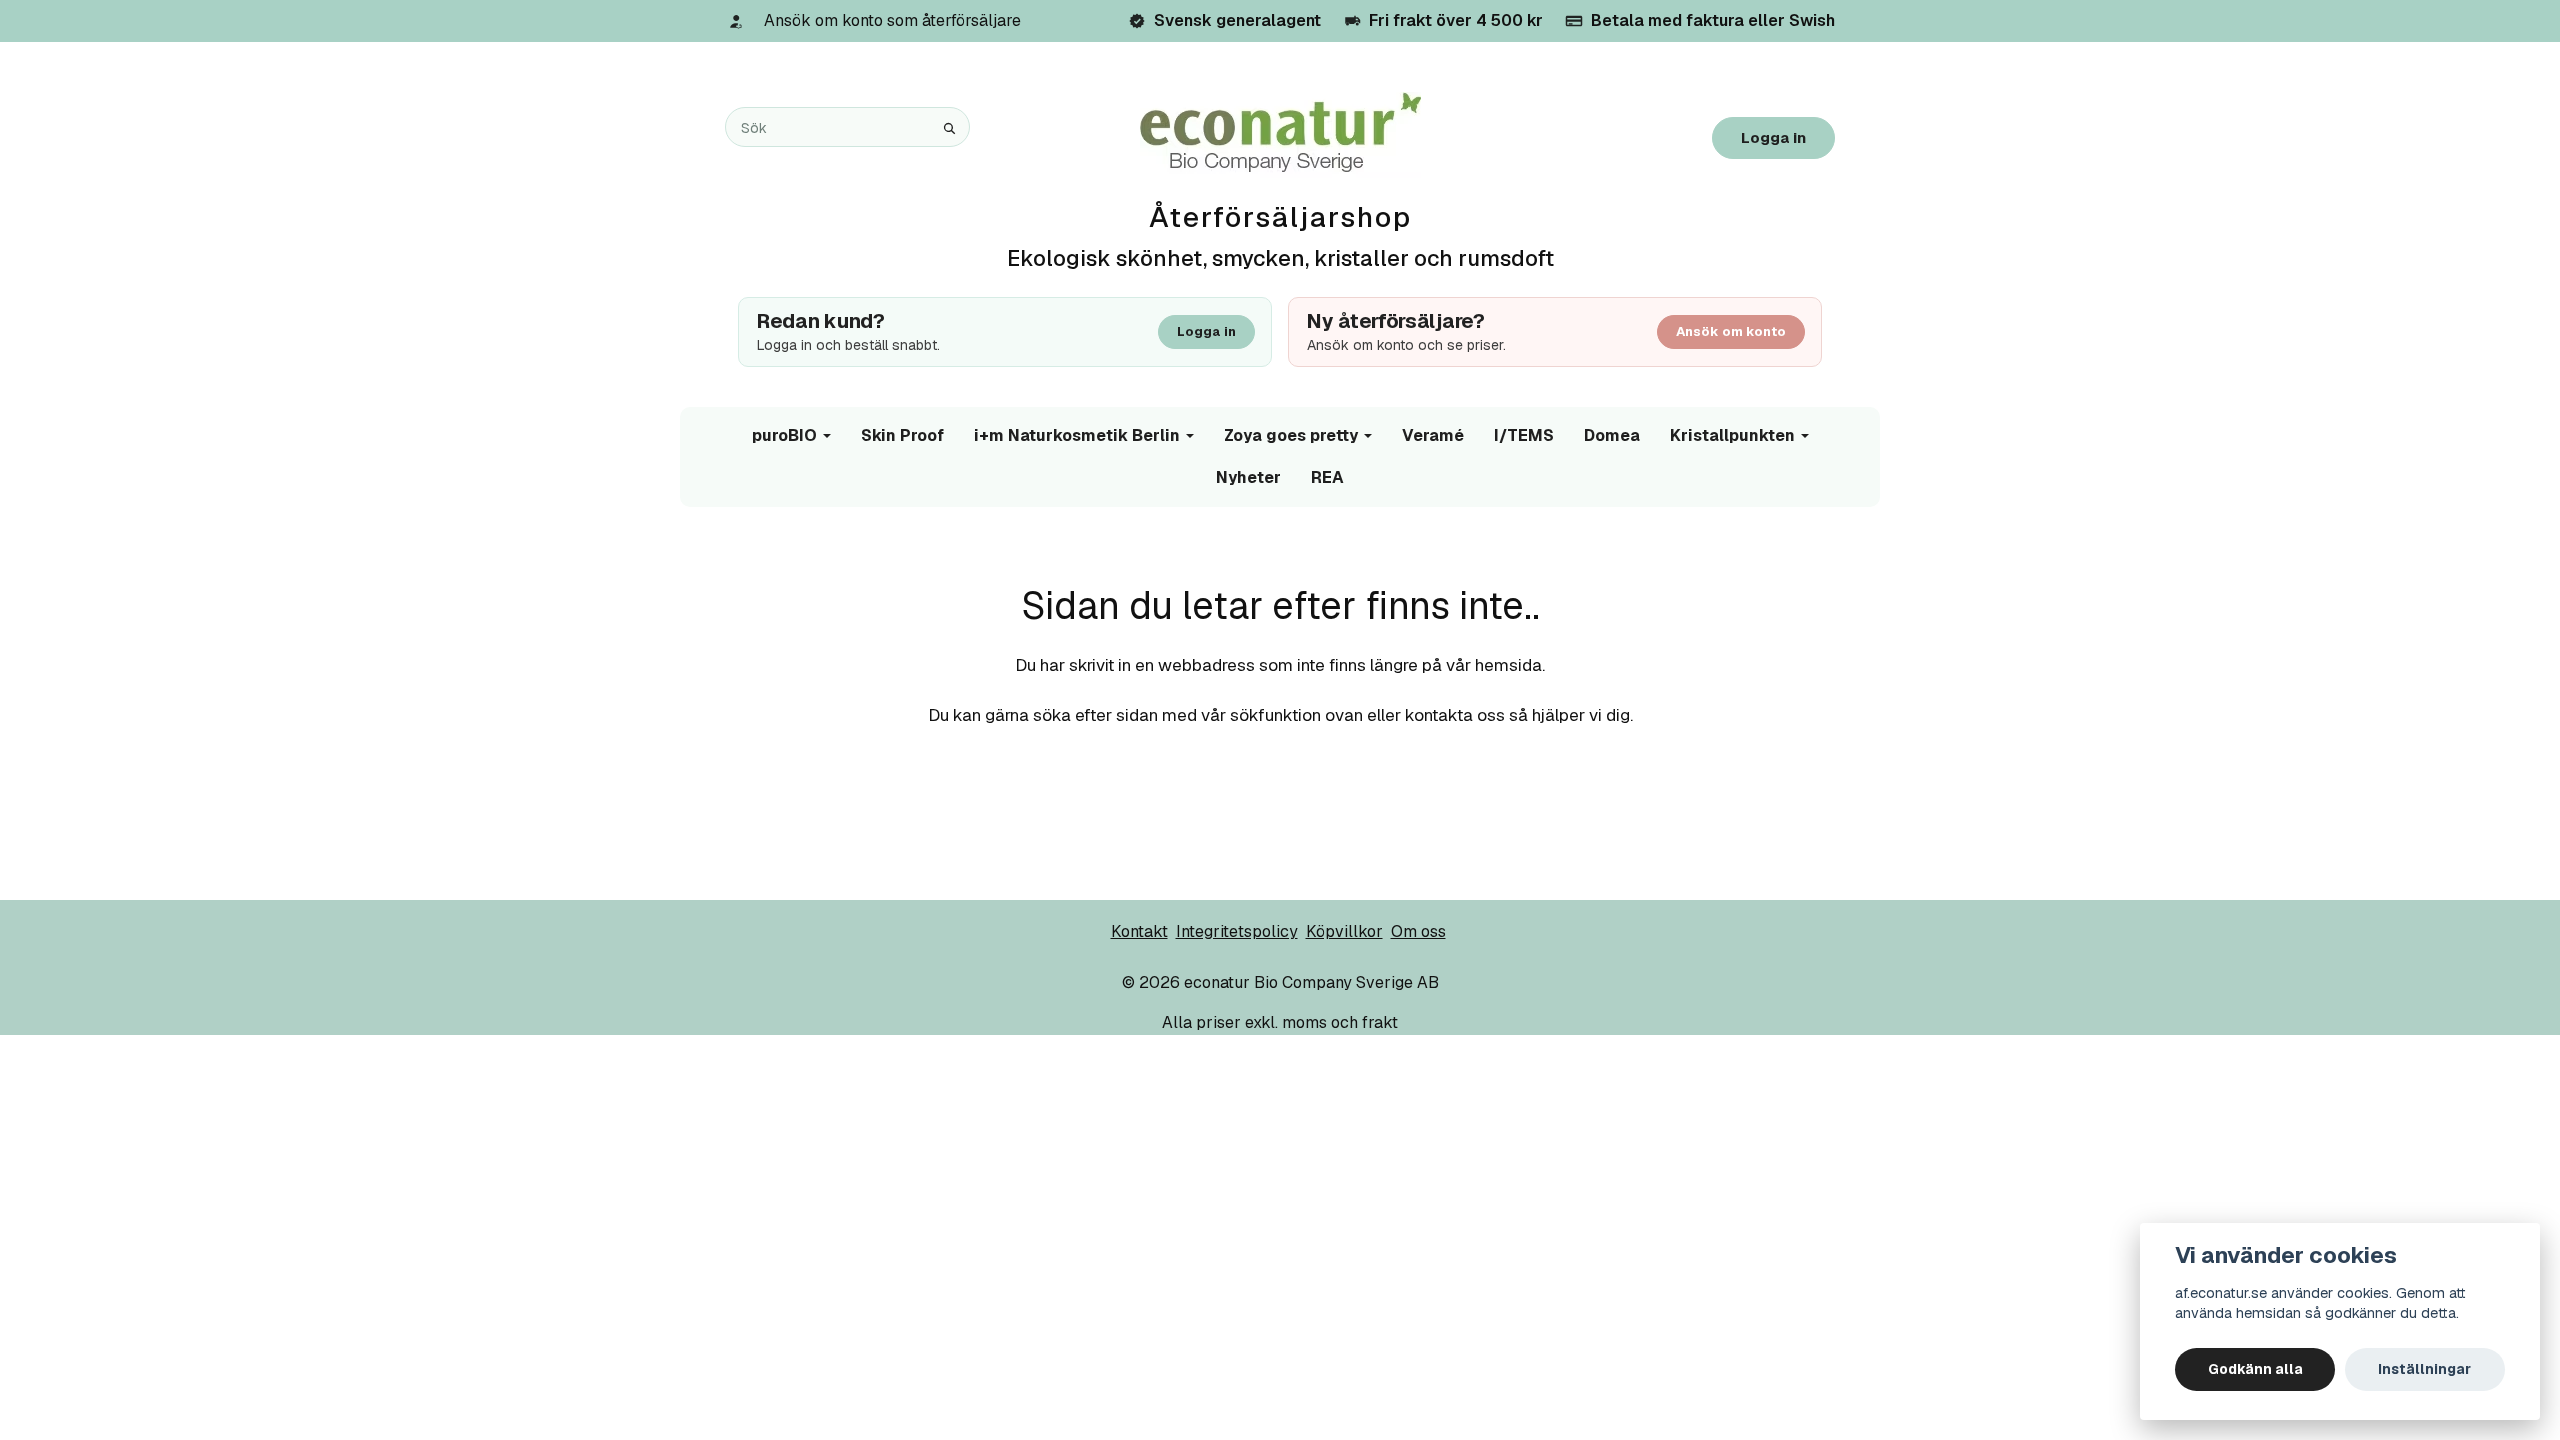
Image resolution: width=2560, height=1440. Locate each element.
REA (1327, 477)
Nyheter (1248, 477)
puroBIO (784, 435)
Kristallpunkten (1732, 435)
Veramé (1433, 435)
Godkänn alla (2255, 1369)
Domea (1612, 435)
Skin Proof (902, 435)
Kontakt (1139, 931)
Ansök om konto (1731, 331)
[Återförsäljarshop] (1280, 133)
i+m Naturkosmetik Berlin (1077, 435)
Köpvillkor (1344, 931)
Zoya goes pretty (1291, 435)
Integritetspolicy (1237, 931)
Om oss (1418, 931)
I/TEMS (1524, 435)
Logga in (1773, 137)
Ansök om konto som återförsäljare (892, 20)
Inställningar (2424, 1369)
